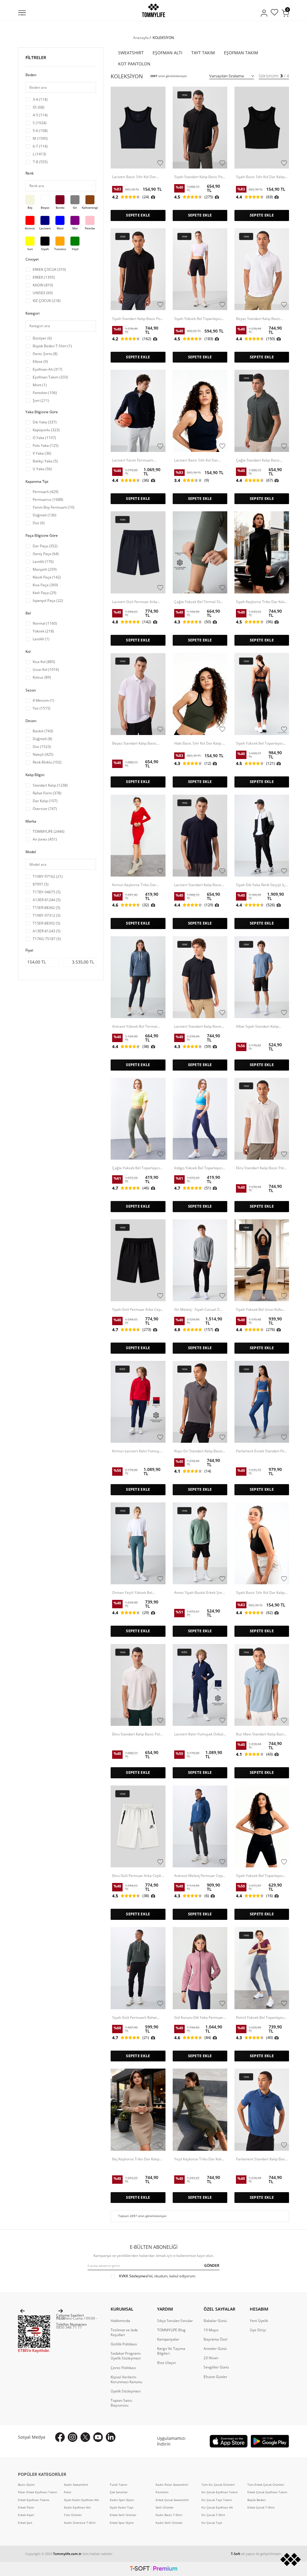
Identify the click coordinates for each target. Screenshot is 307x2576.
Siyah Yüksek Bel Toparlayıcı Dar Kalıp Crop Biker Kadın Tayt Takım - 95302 (259, 1876)
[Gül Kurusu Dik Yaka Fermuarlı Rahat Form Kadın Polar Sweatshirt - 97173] (200, 1968)
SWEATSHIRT (131, 53)
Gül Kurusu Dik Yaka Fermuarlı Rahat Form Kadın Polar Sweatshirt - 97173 (200, 2018)
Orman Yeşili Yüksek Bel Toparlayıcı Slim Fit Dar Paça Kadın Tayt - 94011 (136, 1593)
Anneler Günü (215, 2349)
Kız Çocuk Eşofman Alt (217, 2507)
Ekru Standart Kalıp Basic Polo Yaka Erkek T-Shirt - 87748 (261, 1168)
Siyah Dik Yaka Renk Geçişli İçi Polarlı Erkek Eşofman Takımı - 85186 (261, 885)
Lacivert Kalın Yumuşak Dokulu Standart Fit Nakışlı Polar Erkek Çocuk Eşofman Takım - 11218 (200, 1734)
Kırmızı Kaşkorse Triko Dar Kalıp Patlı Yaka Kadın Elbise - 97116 (136, 885)
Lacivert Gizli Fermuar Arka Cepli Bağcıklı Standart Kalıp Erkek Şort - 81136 (135, 602)
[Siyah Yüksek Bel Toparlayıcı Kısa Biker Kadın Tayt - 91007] (200, 269)
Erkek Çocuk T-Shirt (261, 2507)
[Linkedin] (111, 2437)
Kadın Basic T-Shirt (169, 2515)
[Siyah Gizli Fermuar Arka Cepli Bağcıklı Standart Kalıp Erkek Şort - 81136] (138, 1260)
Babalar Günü (215, 2321)
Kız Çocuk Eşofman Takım (220, 2492)
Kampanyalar (168, 2339)
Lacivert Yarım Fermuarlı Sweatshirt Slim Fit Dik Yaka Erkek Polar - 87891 (135, 460)
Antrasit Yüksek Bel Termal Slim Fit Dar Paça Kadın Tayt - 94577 (136, 1027)
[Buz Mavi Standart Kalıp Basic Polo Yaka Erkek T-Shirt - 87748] (262, 1685)
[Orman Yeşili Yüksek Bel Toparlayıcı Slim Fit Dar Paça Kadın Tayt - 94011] (138, 1543)
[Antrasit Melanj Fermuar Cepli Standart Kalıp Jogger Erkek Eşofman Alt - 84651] (200, 1826)
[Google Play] (270, 2441)
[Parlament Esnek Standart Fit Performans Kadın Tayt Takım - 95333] (262, 1402)
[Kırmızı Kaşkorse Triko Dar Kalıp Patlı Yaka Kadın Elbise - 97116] (138, 836)
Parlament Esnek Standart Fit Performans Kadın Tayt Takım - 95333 (262, 1451)
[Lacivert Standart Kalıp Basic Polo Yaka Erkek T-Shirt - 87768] (200, 836)
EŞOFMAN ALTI (167, 53)
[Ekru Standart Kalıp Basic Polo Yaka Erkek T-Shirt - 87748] (262, 1119)
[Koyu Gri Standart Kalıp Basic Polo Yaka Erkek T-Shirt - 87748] (200, 1402)
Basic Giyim (26, 2485)
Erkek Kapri (26, 2515)
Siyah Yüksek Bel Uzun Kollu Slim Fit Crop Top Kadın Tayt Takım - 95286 (259, 1310)
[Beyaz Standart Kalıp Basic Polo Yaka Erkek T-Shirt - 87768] (138, 694)
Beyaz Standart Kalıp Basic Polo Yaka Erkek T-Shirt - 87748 (258, 319)
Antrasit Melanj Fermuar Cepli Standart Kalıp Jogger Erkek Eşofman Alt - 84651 (199, 1876)
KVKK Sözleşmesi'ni (136, 2276)
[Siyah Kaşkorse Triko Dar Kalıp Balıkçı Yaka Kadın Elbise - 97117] (262, 552)
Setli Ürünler (165, 2507)
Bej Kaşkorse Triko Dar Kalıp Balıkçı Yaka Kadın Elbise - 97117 (136, 2159)
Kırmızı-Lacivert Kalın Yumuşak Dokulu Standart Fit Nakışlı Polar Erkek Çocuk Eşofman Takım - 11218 (138, 1451)
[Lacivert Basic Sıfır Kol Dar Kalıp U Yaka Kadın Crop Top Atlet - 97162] (138, 128)
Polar (68, 2492)
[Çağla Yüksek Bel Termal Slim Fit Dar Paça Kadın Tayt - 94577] (200, 552)
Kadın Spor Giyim (122, 2500)
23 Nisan (211, 2358)
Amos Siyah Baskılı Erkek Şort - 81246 (200, 1593)
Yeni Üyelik (259, 2321)
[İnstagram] (73, 2437)
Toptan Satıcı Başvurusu (121, 2403)
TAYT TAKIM (203, 53)
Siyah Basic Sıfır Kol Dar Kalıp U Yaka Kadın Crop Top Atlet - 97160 (260, 177)
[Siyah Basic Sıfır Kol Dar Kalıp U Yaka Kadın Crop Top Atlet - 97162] (262, 1543)
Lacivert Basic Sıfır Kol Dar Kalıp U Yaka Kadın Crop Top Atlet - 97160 (198, 460)
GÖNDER (212, 2265)
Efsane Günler (215, 2377)
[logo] (153, 10)
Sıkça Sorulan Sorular (175, 2321)
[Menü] (22, 13)
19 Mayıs (211, 2330)
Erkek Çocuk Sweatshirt (172, 2500)
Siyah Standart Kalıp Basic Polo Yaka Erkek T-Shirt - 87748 (138, 319)
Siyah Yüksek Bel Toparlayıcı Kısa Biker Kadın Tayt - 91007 (198, 319)
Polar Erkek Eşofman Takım (37, 2492)
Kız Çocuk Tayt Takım (217, 2500)
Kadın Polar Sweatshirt (172, 2485)
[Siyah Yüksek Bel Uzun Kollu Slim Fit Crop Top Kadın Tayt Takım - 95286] (262, 1260)
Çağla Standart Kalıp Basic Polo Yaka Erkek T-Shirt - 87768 (258, 460)
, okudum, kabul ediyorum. (158, 2276)
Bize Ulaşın (166, 2363)
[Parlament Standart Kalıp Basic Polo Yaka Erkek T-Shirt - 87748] (262, 2110)
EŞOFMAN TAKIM (241, 53)
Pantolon (162, 2492)
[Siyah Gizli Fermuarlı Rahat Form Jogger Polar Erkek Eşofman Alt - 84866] (138, 1968)
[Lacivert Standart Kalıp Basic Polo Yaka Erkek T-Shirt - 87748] (200, 977)
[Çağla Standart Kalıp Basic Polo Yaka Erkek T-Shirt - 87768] (262, 411)
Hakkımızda (120, 2321)
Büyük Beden (256, 2500)
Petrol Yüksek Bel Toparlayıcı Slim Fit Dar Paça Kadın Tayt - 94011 (260, 2018)
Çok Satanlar (119, 2492)
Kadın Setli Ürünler (169, 2523)
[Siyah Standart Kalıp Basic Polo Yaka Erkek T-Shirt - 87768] (200, 128)
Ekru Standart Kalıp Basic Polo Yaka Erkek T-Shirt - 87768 (137, 1734)
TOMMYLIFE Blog (171, 2330)
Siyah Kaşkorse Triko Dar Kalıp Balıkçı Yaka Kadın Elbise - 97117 (261, 602)
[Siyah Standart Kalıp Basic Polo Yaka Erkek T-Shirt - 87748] (138, 269)
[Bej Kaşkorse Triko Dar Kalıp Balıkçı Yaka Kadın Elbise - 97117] (138, 2110)
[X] (85, 2437)
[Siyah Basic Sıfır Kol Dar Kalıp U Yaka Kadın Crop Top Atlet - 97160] (262, 128)
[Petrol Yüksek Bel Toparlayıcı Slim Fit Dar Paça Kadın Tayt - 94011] (262, 1968)
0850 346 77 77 (69, 2327)
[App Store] (229, 2441)
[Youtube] (98, 2437)
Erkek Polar (26, 2507)
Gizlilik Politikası (124, 2344)
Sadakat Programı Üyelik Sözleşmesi (126, 2356)
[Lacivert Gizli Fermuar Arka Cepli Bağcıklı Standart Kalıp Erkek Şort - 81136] (138, 552)
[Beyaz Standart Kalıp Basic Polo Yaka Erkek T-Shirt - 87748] (262, 269)
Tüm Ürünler (73, 2515)
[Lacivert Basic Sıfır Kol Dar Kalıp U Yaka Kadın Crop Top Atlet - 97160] (200, 411)
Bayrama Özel (215, 2339)
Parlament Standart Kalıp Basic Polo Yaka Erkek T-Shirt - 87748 (262, 2159)
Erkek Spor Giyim (122, 2523)
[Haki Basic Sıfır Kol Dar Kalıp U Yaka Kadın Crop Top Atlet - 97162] (200, 694)
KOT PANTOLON (134, 64)
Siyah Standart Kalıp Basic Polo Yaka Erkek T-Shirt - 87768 (200, 177)
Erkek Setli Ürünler (123, 2515)
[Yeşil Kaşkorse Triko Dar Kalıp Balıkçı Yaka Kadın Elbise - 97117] (200, 2110)
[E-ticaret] (153, 2569)
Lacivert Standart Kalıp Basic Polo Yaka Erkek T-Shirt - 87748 (198, 1027)
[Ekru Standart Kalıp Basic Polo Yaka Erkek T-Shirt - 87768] (138, 1685)
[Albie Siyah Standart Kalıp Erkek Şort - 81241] (262, 977)
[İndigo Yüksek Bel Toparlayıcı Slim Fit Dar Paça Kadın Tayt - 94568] (200, 1119)
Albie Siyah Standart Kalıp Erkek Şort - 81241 (257, 1027)
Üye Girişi (258, 2330)
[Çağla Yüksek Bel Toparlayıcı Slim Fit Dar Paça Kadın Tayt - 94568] (138, 1119)
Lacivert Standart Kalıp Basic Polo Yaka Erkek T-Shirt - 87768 (198, 885)
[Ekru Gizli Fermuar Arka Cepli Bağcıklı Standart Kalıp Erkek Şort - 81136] (138, 1826)
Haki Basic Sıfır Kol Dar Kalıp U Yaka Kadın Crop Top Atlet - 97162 (200, 743)
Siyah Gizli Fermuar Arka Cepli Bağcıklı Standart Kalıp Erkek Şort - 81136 (137, 1310)
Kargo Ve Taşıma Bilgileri (171, 2351)
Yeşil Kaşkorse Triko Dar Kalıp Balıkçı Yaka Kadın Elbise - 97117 (199, 2159)
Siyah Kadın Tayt (122, 2507)
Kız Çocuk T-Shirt (213, 2515)
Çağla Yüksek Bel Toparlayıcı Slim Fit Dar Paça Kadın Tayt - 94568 (136, 1168)
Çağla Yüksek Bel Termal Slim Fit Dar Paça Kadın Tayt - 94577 (199, 602)
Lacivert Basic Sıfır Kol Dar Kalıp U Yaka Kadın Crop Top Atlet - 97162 (136, 177)
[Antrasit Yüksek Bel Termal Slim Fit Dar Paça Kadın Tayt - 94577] (138, 977)
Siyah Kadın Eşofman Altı (82, 2500)
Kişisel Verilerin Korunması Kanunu (126, 2380)
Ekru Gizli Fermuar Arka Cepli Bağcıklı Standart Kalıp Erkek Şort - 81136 (137, 1876)
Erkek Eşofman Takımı (34, 2500)
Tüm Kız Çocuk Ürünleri (218, 2485)
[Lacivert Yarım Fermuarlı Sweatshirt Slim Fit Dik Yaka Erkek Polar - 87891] (138, 411)
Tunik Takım (118, 2485)
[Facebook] (60, 2437)
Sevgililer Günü (216, 2367)
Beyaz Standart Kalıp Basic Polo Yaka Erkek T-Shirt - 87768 (134, 743)
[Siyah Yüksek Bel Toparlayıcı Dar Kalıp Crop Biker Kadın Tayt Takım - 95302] (262, 1826)
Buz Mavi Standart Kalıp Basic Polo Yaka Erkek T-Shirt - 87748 (261, 1734)
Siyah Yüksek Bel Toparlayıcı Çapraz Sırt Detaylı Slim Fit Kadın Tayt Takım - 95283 (259, 743)
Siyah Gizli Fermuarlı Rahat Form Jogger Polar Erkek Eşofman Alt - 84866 (134, 2018)
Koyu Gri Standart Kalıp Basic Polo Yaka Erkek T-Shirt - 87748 (198, 1451)
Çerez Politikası (123, 2368)
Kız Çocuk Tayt (212, 2523)
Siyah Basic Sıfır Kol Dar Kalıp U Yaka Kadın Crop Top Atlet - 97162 (260, 1593)
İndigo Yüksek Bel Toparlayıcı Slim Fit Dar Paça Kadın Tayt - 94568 (198, 1168)
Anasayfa (141, 38)
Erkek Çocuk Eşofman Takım (267, 2492)
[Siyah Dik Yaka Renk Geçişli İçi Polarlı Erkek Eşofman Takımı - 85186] (262, 836)
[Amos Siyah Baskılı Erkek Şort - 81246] (200, 1543)
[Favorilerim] (274, 13)
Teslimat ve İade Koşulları (124, 2332)
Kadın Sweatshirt (76, 2485)
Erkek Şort (25, 2523)
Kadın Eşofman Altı (77, 2507)
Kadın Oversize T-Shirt (80, 2523)
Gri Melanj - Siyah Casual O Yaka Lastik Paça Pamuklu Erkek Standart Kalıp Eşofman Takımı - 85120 (199, 1310)
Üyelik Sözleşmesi (126, 2391)
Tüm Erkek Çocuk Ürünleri (266, 2485)
